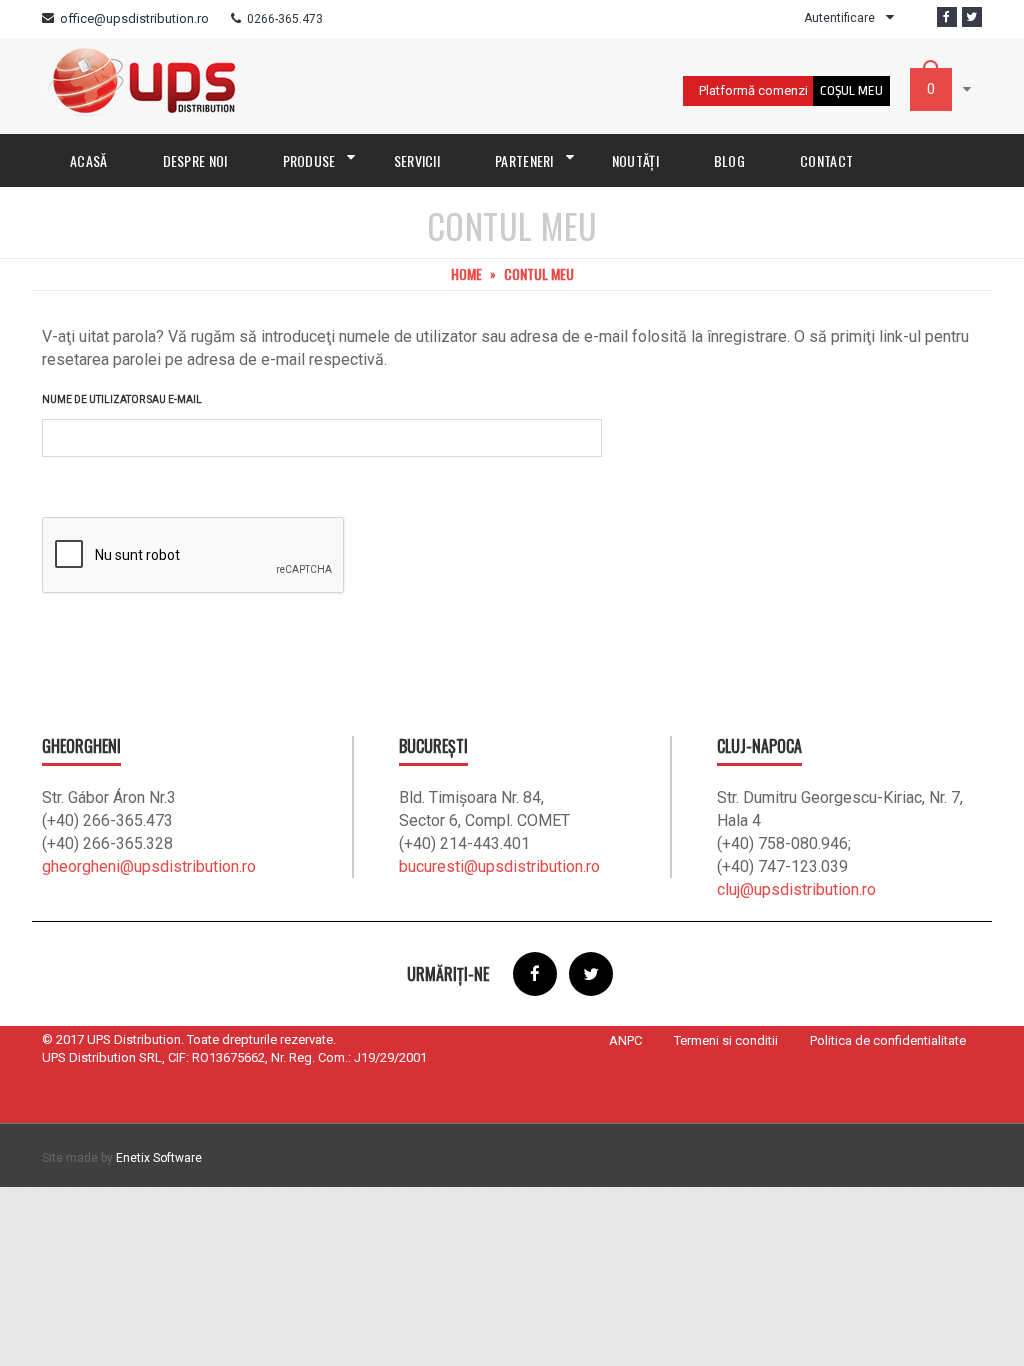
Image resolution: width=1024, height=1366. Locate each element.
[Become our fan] (947, 17)
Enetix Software (159, 1158)
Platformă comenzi (753, 90)
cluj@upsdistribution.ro (796, 889)
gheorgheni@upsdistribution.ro (149, 866)
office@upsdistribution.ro (134, 18)
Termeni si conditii (726, 1040)
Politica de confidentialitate (888, 1040)
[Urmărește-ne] (972, 17)
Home (466, 273)
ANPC (625, 1040)
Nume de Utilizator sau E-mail (122, 399)
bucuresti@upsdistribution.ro (499, 866)
